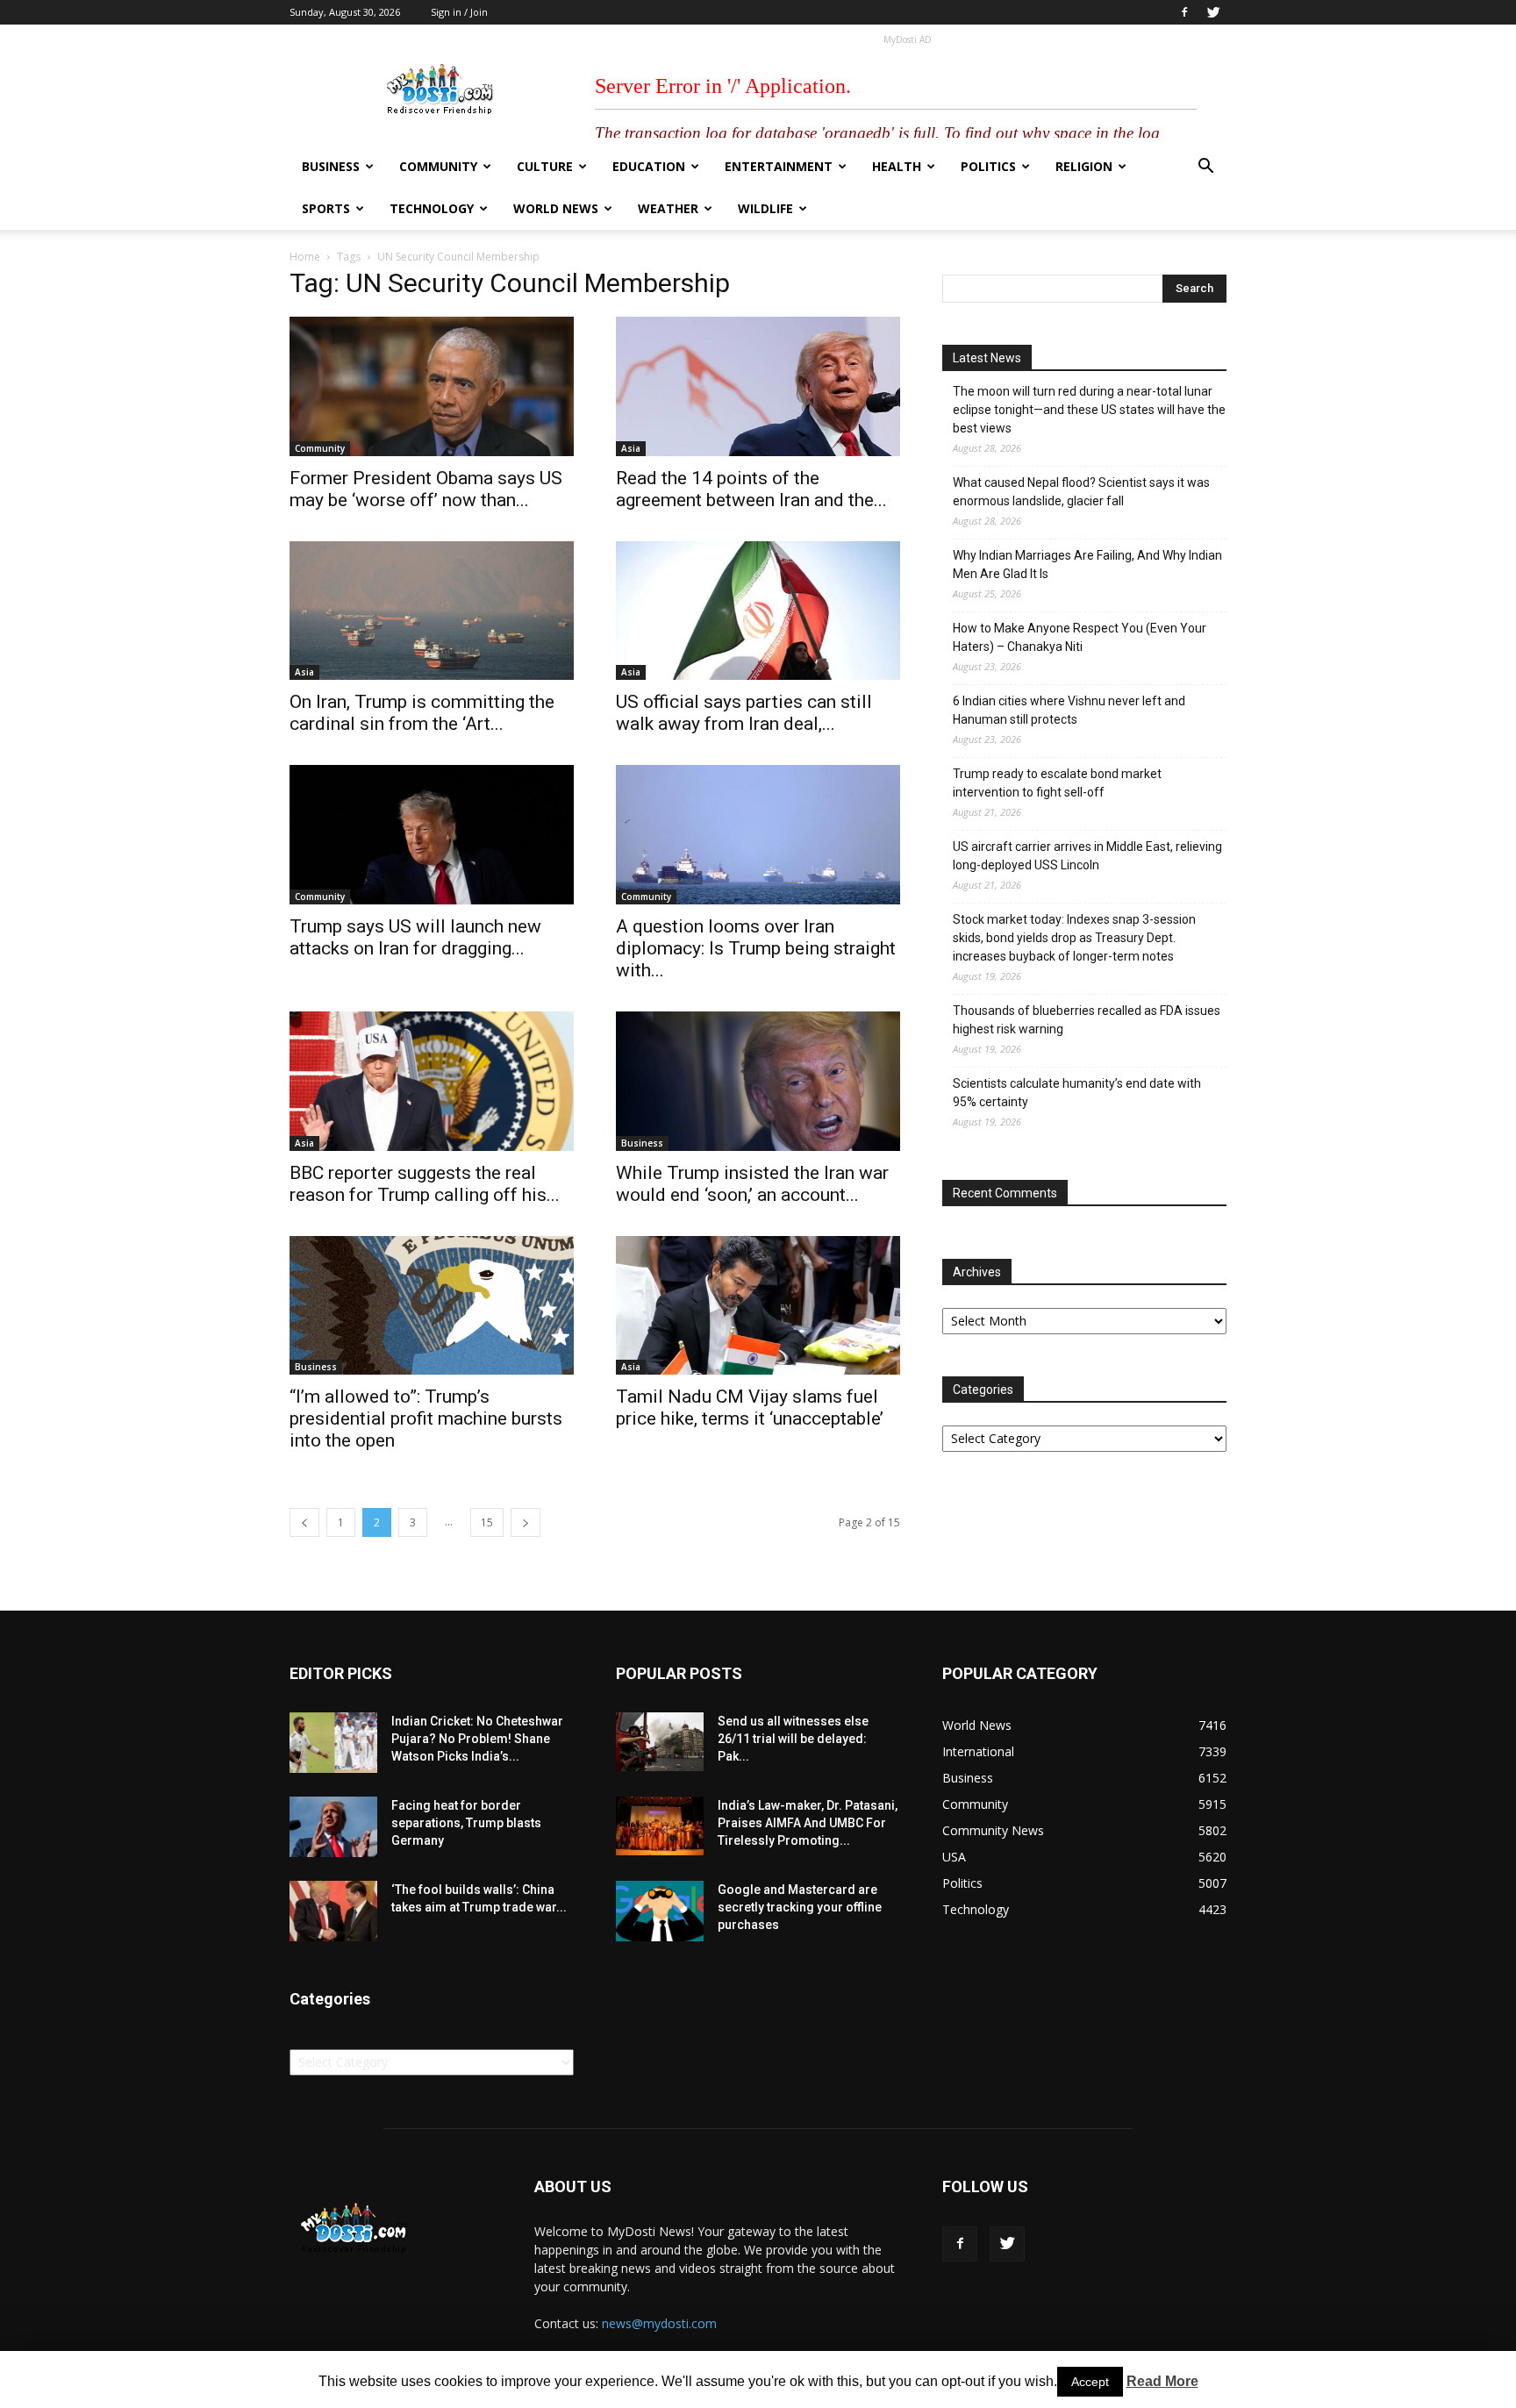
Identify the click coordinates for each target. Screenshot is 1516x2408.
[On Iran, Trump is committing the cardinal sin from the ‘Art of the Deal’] (432, 611)
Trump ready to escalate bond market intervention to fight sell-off (1057, 783)
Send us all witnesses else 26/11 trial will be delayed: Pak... (793, 1739)
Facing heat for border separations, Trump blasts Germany (466, 1823)
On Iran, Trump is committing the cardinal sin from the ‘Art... (422, 713)
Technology (432, 208)
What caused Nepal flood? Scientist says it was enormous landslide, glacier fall (1081, 492)
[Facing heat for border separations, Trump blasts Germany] (333, 1827)
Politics (988, 166)
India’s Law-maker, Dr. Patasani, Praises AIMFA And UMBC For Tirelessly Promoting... (808, 1823)
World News (556, 208)
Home (305, 257)
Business (331, 166)
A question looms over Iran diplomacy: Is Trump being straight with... (756, 948)
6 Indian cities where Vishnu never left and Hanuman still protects (1069, 710)
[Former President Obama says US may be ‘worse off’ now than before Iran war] (432, 386)
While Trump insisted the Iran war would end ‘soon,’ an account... (752, 1184)
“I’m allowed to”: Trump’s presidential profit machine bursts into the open (426, 1418)
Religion (1084, 166)
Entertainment (779, 166)
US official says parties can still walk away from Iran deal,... (744, 713)
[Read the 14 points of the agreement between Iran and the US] (758, 386)
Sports (326, 208)
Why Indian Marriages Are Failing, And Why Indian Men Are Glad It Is (1087, 564)
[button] (1205, 168)
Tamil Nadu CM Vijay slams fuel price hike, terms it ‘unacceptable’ (750, 1408)
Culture (545, 166)
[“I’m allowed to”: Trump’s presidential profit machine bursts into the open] (432, 1306)
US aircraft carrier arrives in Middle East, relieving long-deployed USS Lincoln (1087, 856)
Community (438, 166)
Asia (631, 448)
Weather (668, 208)
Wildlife (765, 208)
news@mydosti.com (659, 2323)
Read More (1162, 2381)
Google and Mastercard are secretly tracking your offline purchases (800, 1907)
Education (649, 166)
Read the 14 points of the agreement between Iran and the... (751, 489)
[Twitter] (1213, 12)
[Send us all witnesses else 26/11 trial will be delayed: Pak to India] (660, 1741)
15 (487, 1522)
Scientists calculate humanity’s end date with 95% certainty (1077, 1093)
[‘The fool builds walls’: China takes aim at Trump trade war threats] (333, 1911)
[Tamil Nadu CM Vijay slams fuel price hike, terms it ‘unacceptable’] (758, 1306)
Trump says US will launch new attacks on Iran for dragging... (415, 937)
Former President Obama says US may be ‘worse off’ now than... (426, 489)
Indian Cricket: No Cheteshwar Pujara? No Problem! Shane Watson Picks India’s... (477, 1739)
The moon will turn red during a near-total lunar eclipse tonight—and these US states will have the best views (1089, 410)
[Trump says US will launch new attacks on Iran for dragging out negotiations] (432, 835)
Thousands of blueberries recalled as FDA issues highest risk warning (1087, 1020)
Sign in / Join (459, 12)
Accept (1090, 2382)
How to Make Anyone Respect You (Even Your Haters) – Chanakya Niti (1080, 637)
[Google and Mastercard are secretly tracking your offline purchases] (660, 1911)
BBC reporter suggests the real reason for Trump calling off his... (425, 1184)
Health (897, 166)
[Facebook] (1184, 12)
